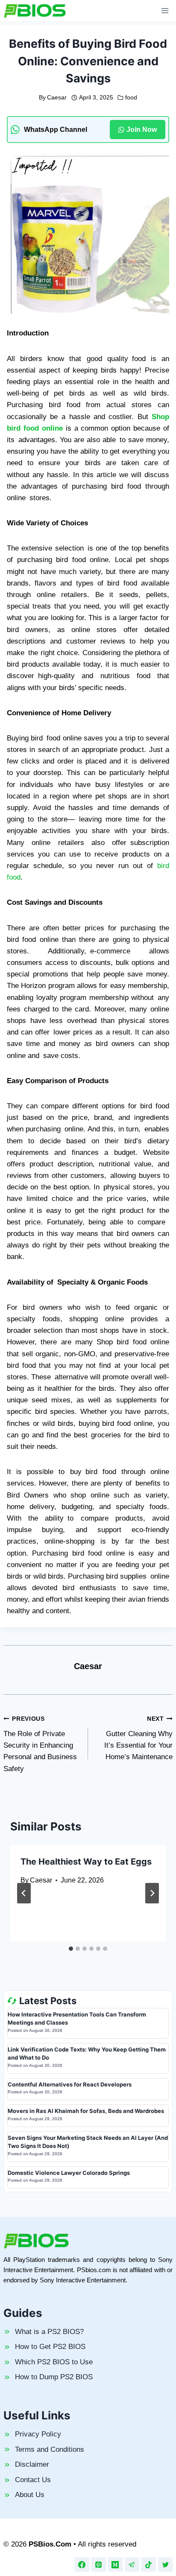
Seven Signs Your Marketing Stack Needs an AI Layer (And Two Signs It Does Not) (88, 2142)
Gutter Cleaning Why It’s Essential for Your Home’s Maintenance (138, 1738)
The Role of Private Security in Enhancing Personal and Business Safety (40, 1744)
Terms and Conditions (50, 2449)
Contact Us (33, 2480)
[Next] (152, 1893)
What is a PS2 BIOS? (49, 2332)
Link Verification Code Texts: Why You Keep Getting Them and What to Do (87, 2054)
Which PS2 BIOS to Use (54, 2362)
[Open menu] (165, 10)
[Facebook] (82, 2564)
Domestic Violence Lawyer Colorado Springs (69, 2173)
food (131, 98)
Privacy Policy (38, 2434)
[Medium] (115, 2564)
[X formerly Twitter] (165, 2564)
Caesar (57, 98)
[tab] (71, 1949)
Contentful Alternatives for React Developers (70, 2084)
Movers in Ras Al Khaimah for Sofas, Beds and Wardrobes (86, 2111)
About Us (30, 2495)
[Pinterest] (99, 2564)
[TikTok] (149, 2564)
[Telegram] (132, 2564)
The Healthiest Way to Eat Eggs (86, 1862)
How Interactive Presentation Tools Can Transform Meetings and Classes (77, 2019)
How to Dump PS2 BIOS (54, 2377)
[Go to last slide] (24, 1893)
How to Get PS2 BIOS (50, 2347)
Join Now (142, 130)
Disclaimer (32, 2464)
